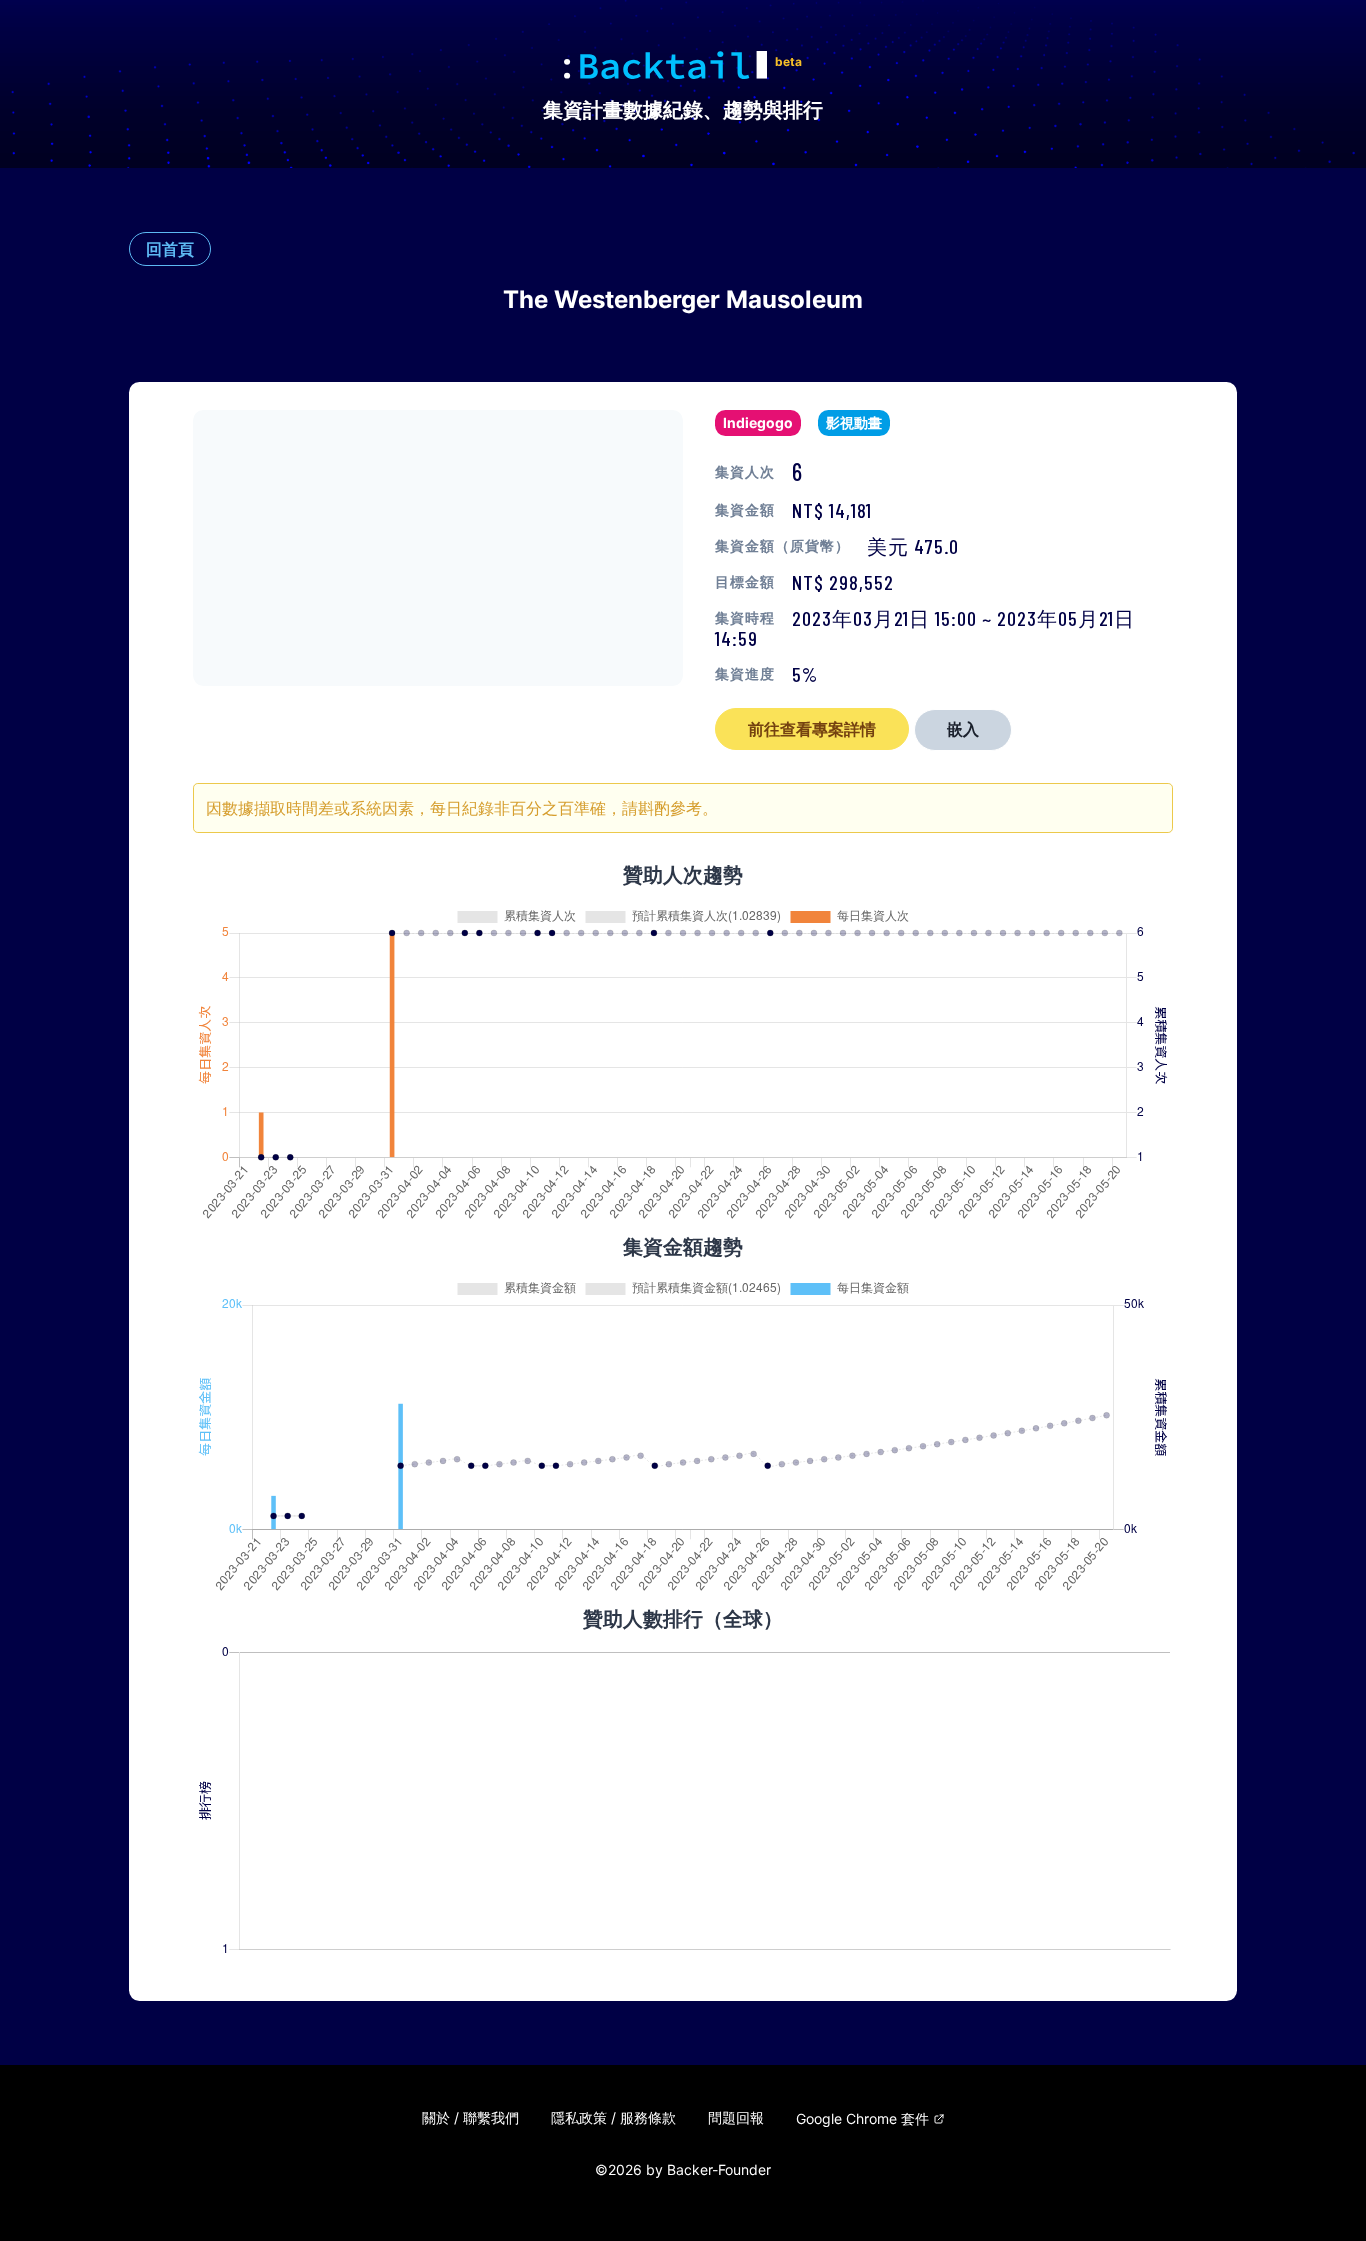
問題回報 (736, 2118)
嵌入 (963, 729)
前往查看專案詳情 (812, 729)
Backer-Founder (719, 2169)
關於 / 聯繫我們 (470, 2118)
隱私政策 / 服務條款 (613, 2118)
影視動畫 (854, 422)
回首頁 (170, 249)
